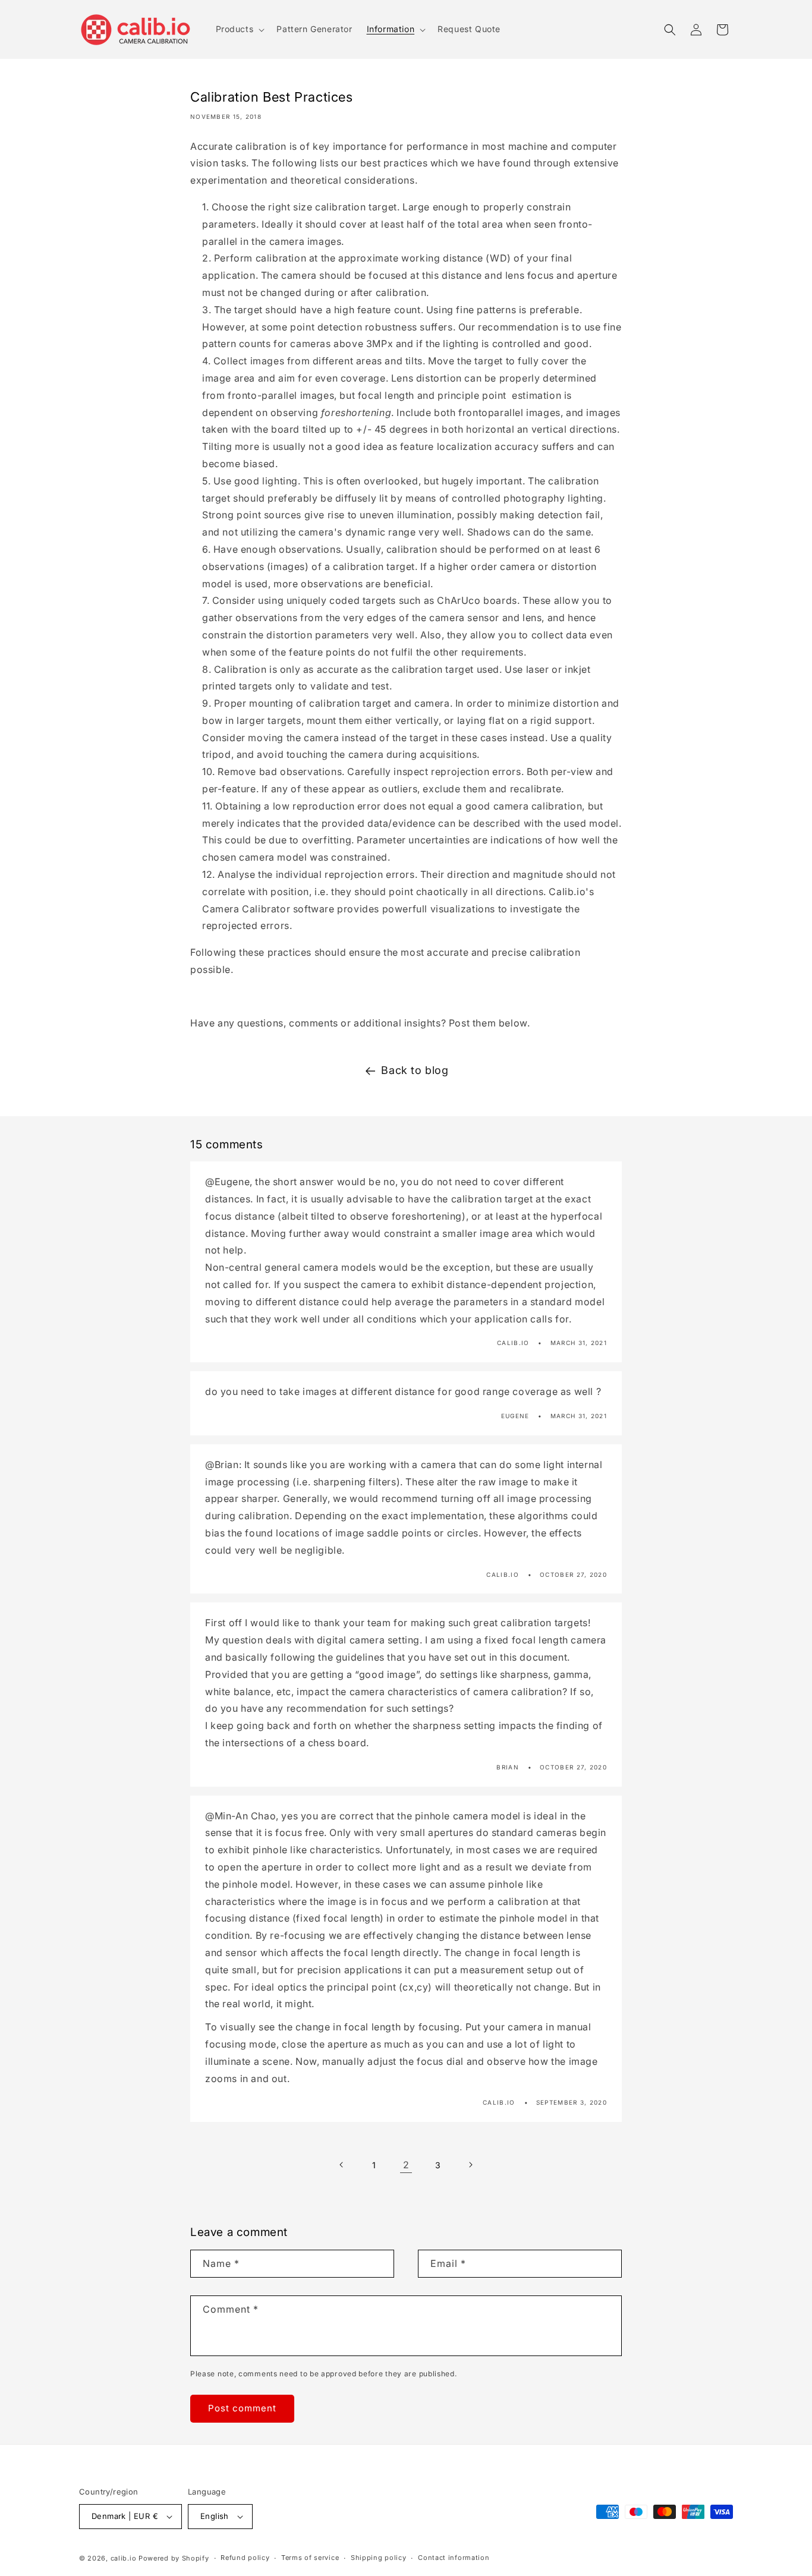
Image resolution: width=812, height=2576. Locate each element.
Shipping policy (379, 2558)
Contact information (454, 2558)
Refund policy (245, 2558)
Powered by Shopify (174, 2558)
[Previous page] (342, 2165)
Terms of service (310, 2558)
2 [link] (406, 2165)
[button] (239, 29)
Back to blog (415, 1070)
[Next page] (470, 2165)
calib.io (124, 2558)
